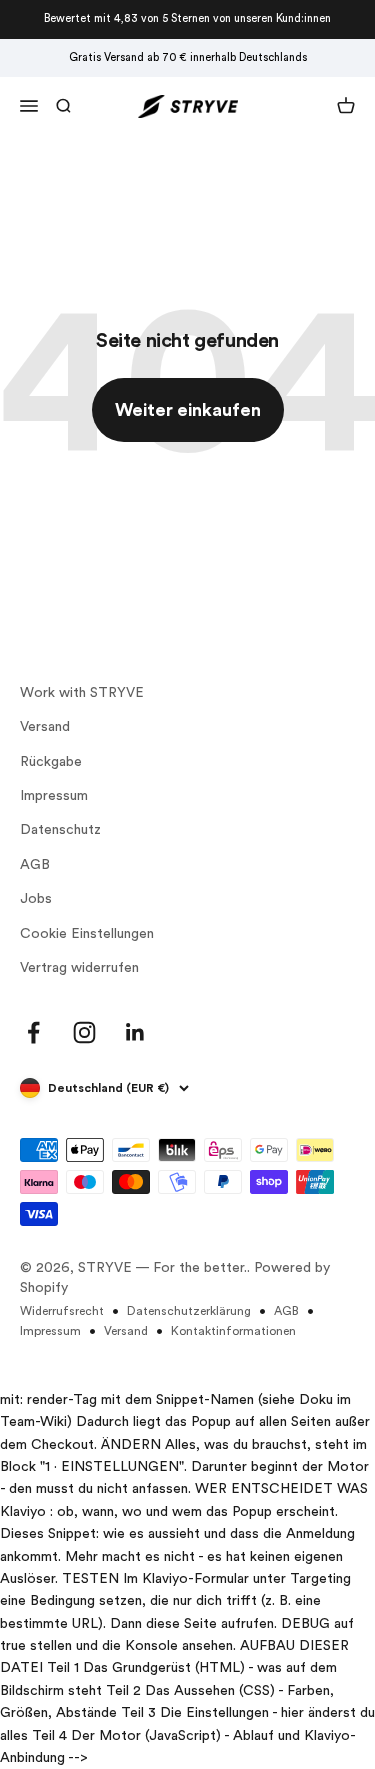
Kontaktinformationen (233, 1331)
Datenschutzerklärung (189, 1311)
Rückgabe (51, 762)
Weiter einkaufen (188, 410)
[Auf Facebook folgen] (33, 1032)
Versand (45, 727)
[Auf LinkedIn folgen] (135, 1032)
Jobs (36, 899)
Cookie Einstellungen (87, 934)
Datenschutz (60, 830)
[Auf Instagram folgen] (84, 1032)
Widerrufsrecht (62, 1311)
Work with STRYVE (82, 693)
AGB (35, 865)
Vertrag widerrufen (79, 968)
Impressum (54, 796)
